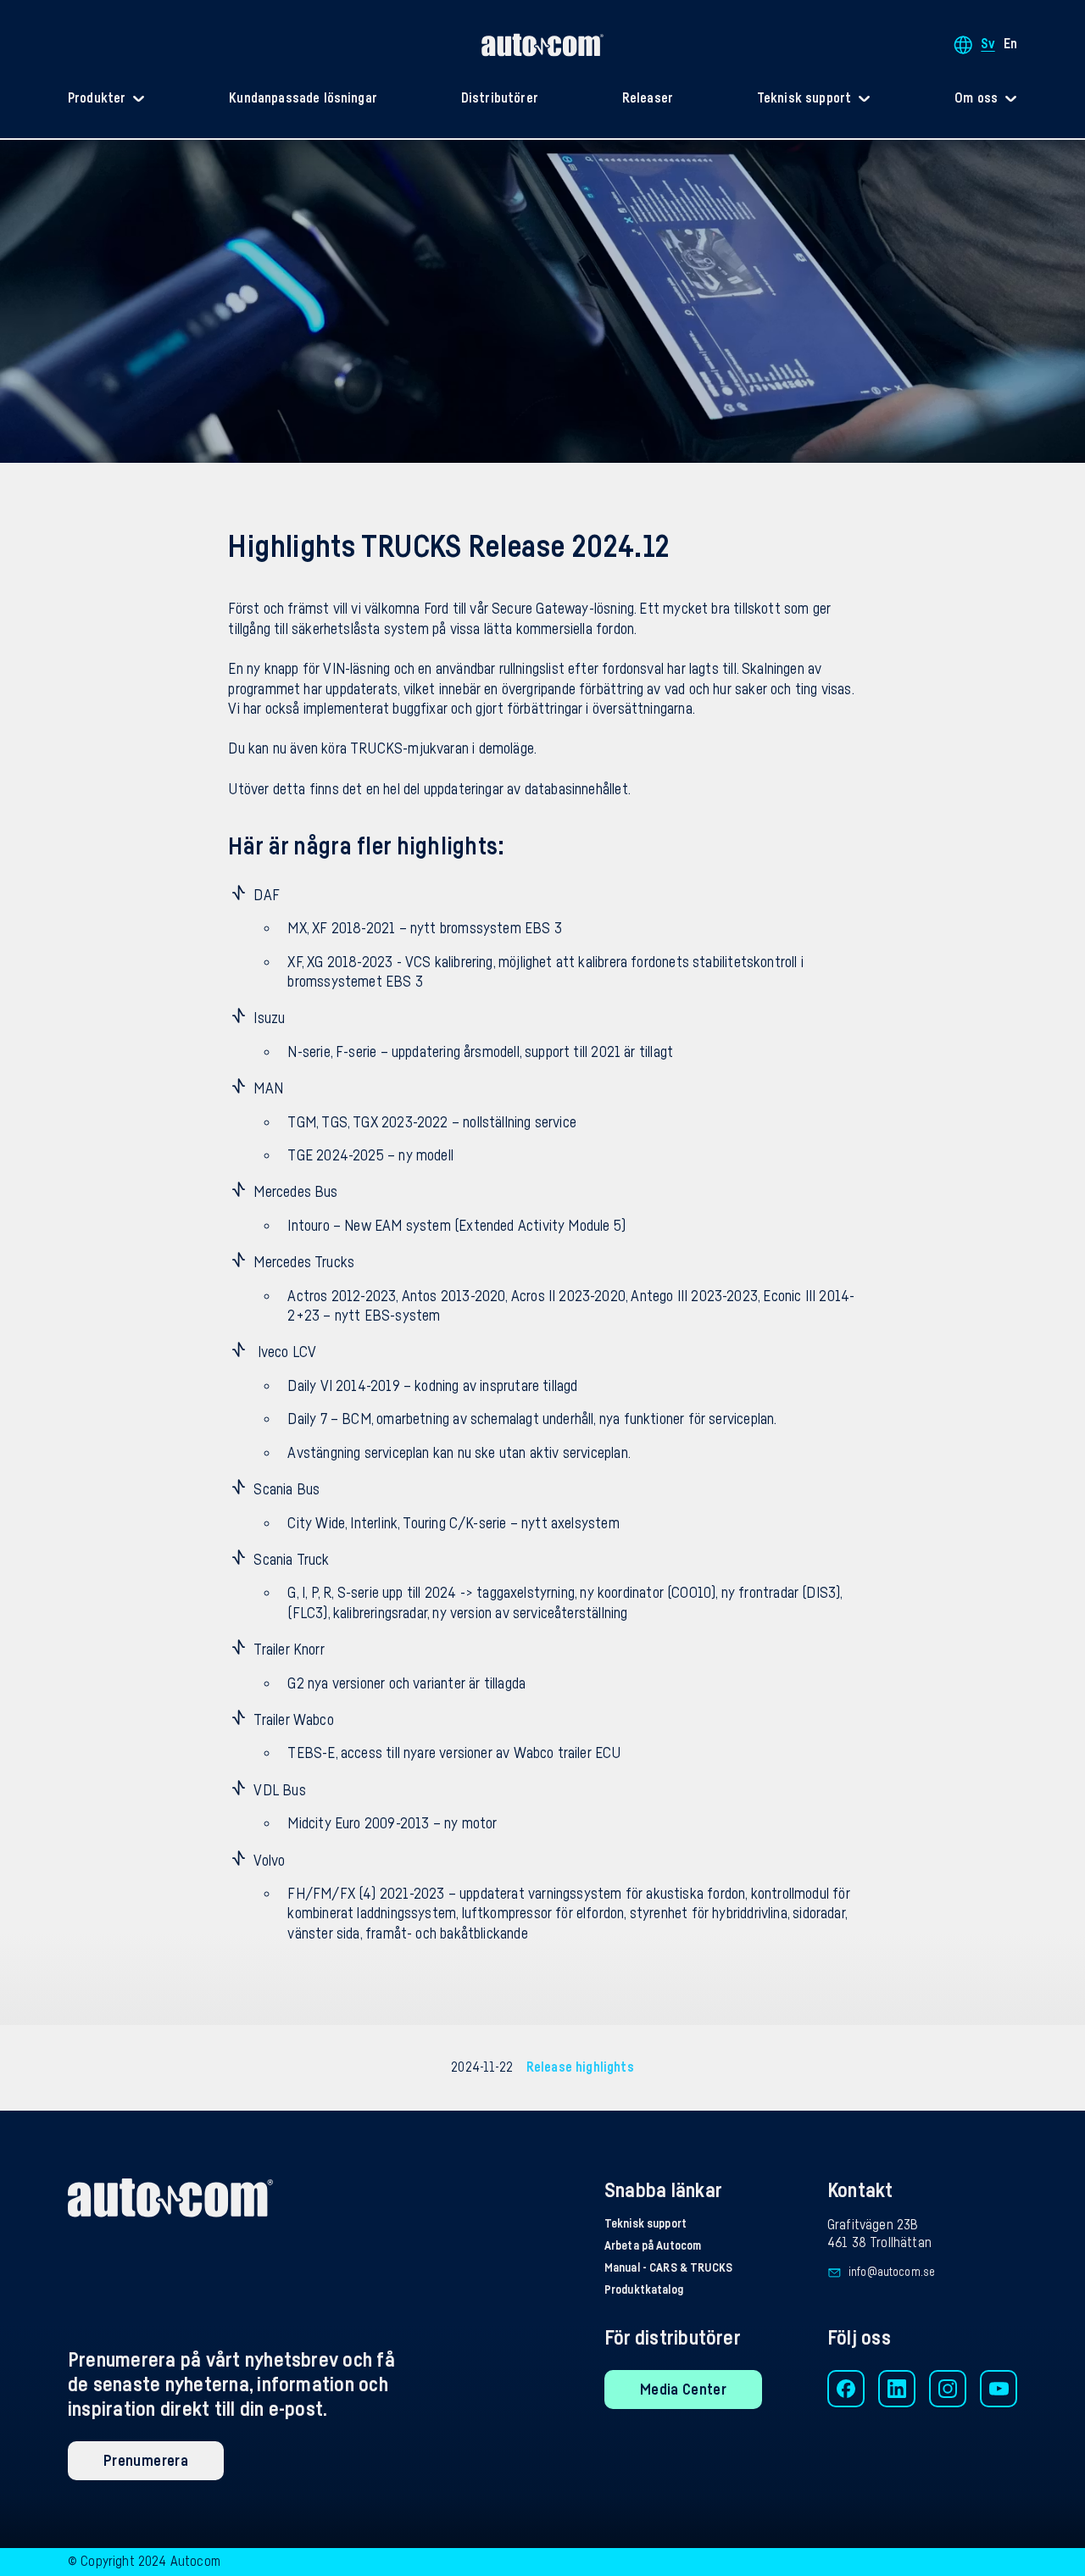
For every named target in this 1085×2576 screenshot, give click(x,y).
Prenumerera (146, 2461)
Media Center (683, 2390)
